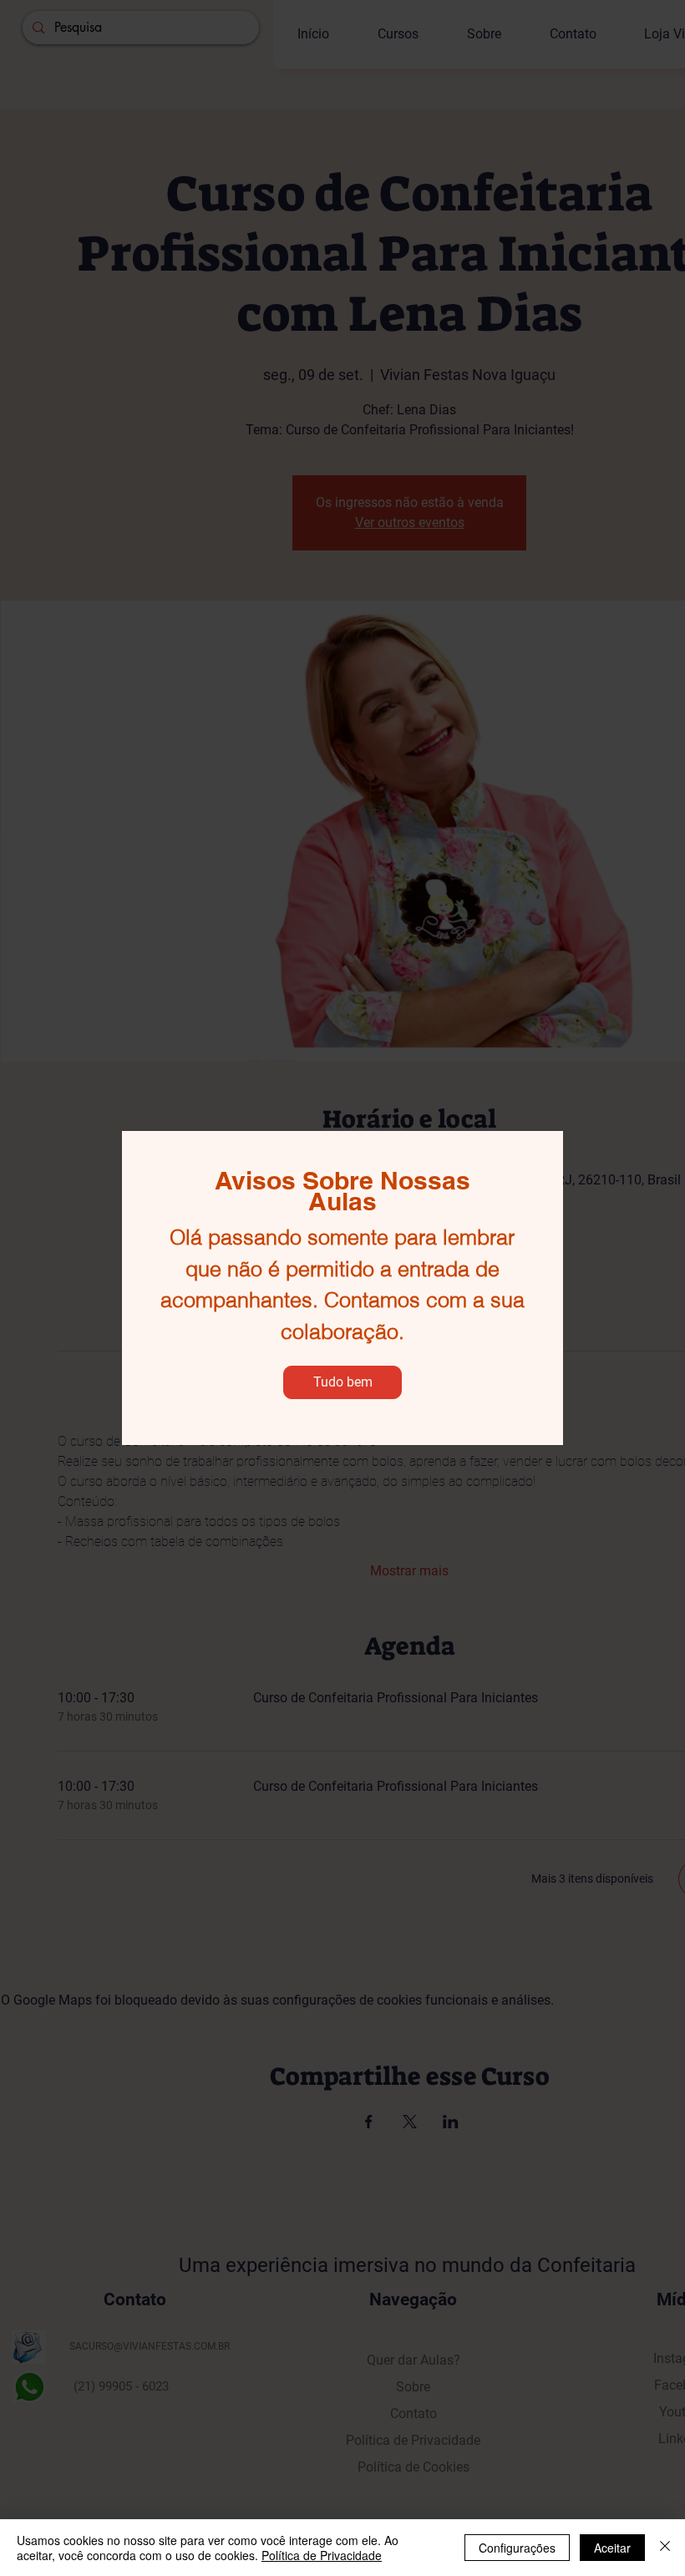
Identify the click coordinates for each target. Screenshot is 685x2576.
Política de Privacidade (322, 2555)
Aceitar (612, 2548)
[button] (342, 1382)
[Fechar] (665, 2548)
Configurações (517, 2548)
